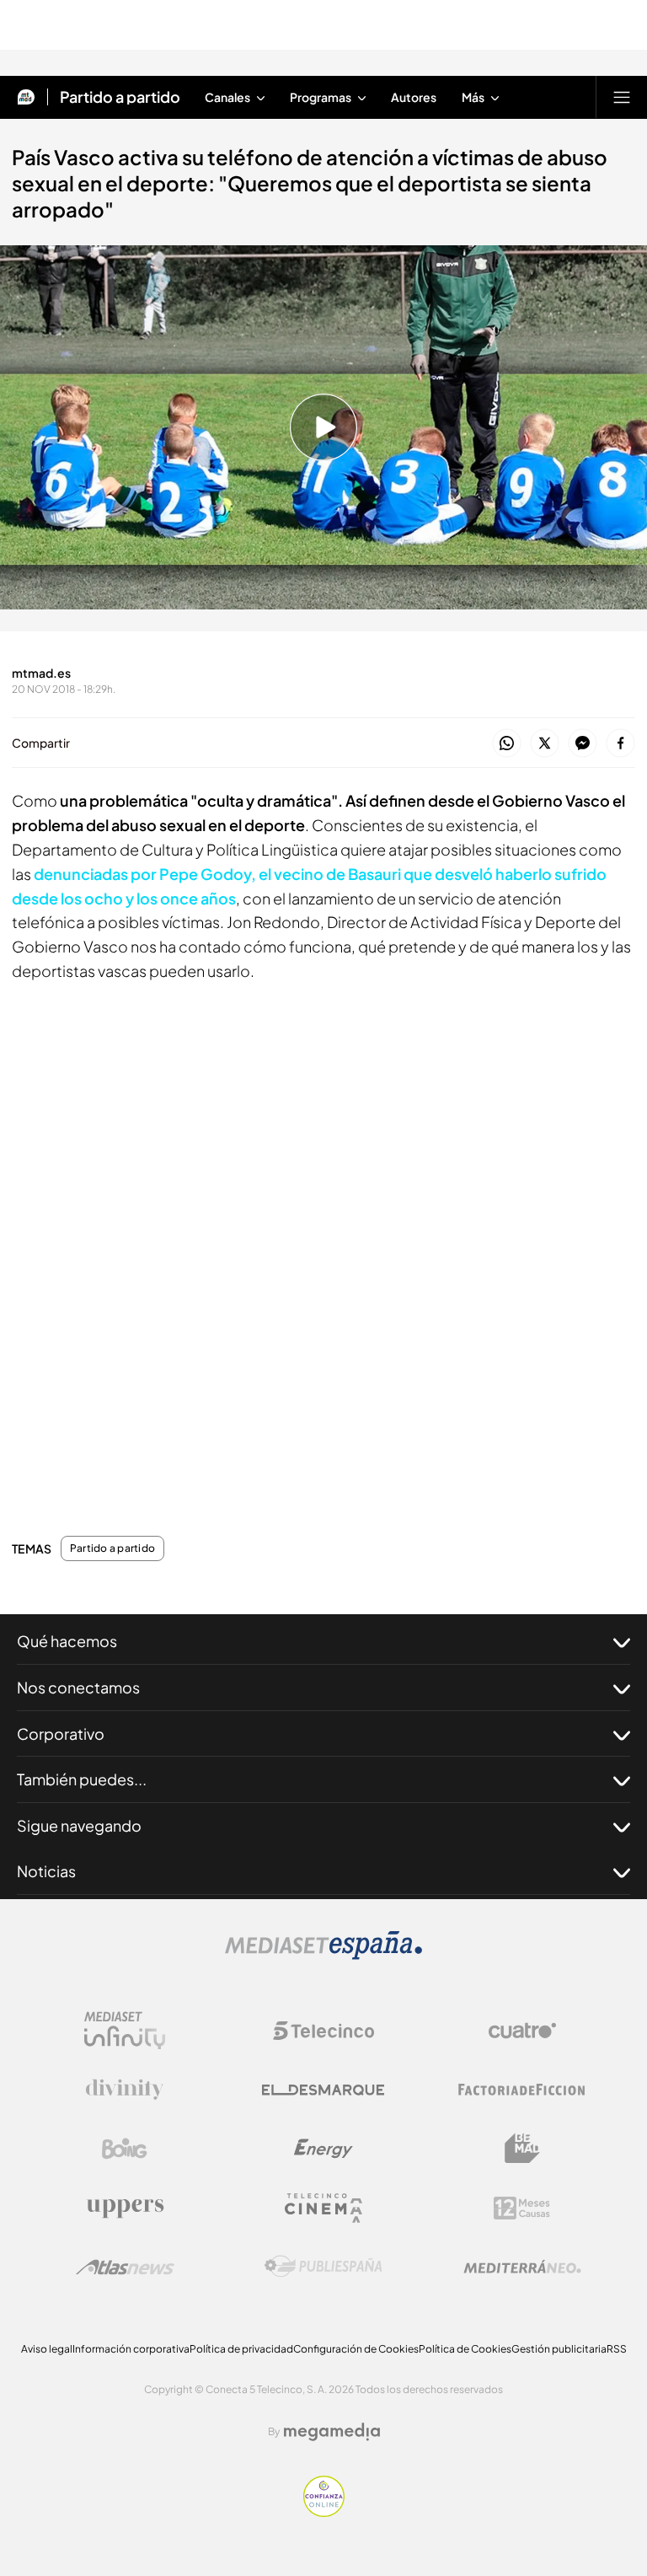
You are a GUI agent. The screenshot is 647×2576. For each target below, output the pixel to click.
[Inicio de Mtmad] (26, 97)
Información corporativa (131, 2349)
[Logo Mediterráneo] (522, 2267)
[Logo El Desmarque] (323, 2090)
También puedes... (82, 1779)
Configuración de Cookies (356, 2349)
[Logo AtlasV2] (125, 2267)
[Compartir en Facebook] (620, 744)
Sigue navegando (79, 1825)
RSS (617, 2349)
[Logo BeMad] (522, 2149)
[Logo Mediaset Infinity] (125, 2031)
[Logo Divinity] (125, 2090)
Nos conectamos (78, 1687)
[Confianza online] (324, 2512)
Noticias (46, 1871)
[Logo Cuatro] (522, 2031)
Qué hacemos (67, 1641)
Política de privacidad (241, 2349)
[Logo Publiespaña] (323, 2267)
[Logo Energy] (323, 2149)
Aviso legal (47, 2349)
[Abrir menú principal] (622, 97)
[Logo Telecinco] (323, 2031)
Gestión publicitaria (559, 2349)
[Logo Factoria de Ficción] (522, 2090)
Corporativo (61, 1733)
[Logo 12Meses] (522, 2208)
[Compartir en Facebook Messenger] (583, 744)
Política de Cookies (465, 2349)
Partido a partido (120, 97)
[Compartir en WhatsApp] (507, 744)
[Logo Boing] (125, 2149)
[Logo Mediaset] (323, 1955)
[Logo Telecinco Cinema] (323, 2208)
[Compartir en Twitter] (545, 744)
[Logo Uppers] (125, 2208)
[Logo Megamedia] (332, 2432)
